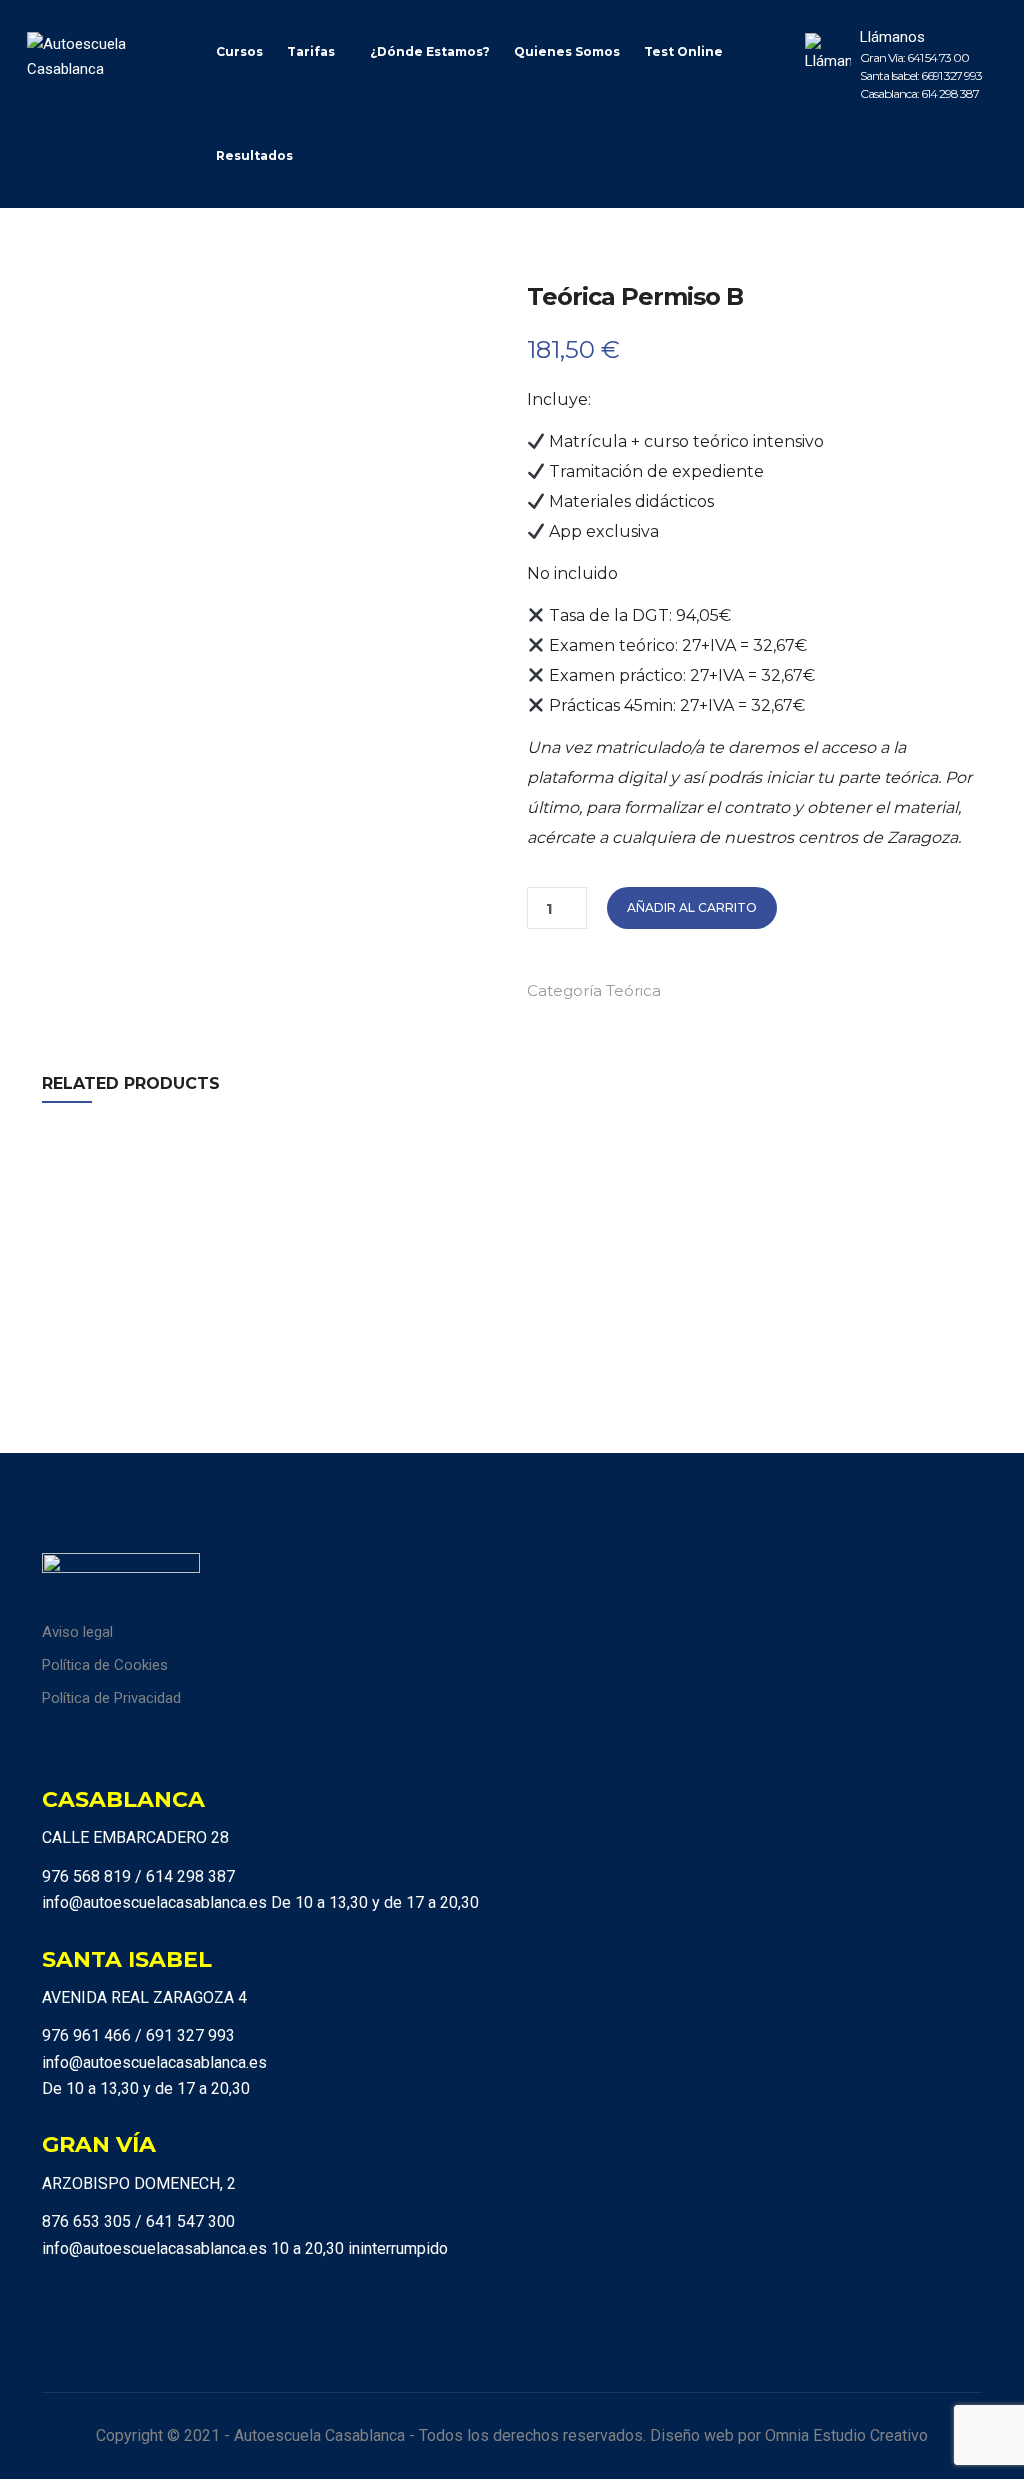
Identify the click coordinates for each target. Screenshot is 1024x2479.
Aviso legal (77, 1632)
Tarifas (311, 51)
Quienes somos (567, 51)
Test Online (683, 51)
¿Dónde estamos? (430, 51)
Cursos (239, 51)
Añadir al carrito (692, 907)
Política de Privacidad (111, 1698)
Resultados (254, 155)
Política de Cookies (105, 1665)
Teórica (633, 990)
